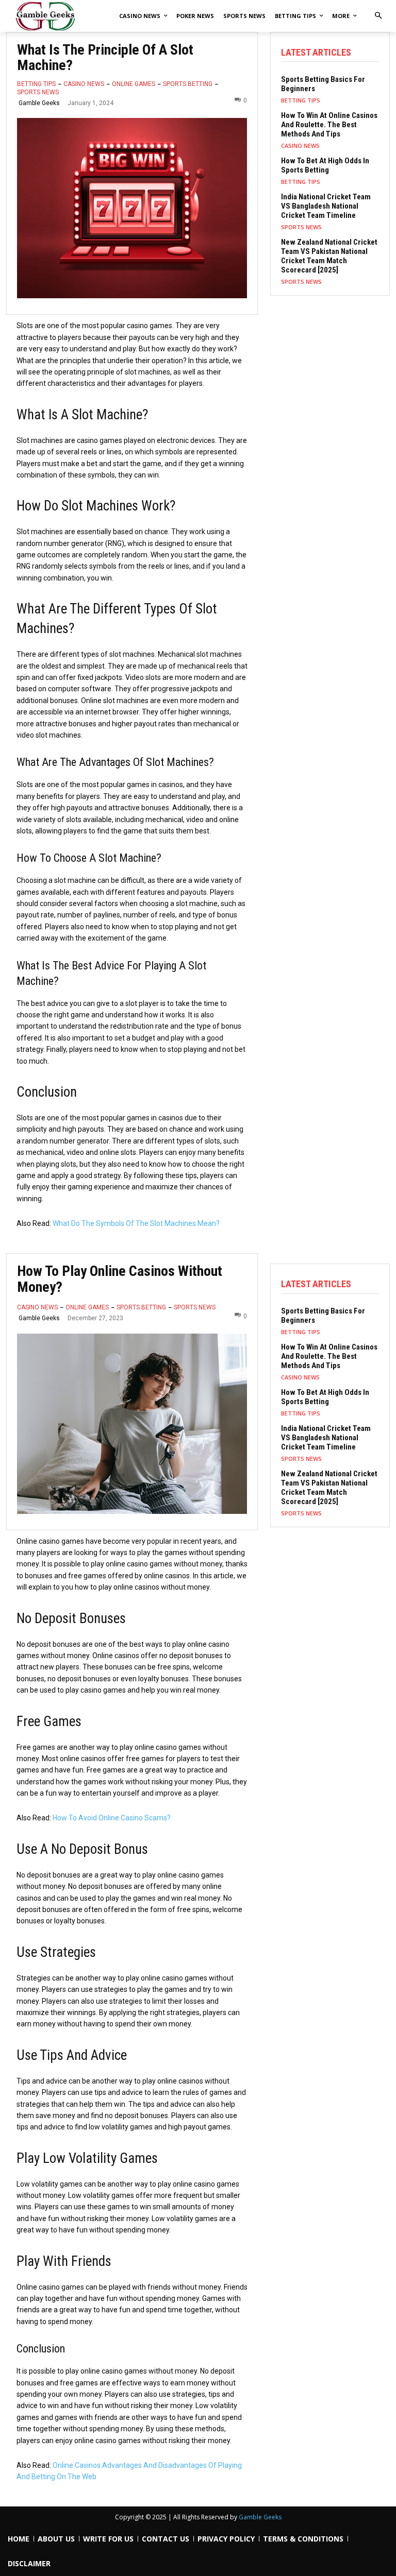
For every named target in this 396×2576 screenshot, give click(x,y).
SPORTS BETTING (188, 84)
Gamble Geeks (39, 103)
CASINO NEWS (84, 84)
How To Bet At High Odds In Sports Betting (325, 165)
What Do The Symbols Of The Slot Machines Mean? (136, 1223)
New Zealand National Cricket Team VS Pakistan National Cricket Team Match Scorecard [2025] (329, 256)
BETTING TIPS (36, 84)
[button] (378, 16)
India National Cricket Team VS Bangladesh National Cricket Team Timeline (326, 206)
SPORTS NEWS (38, 92)
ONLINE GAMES (134, 84)
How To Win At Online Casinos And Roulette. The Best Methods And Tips (329, 125)
